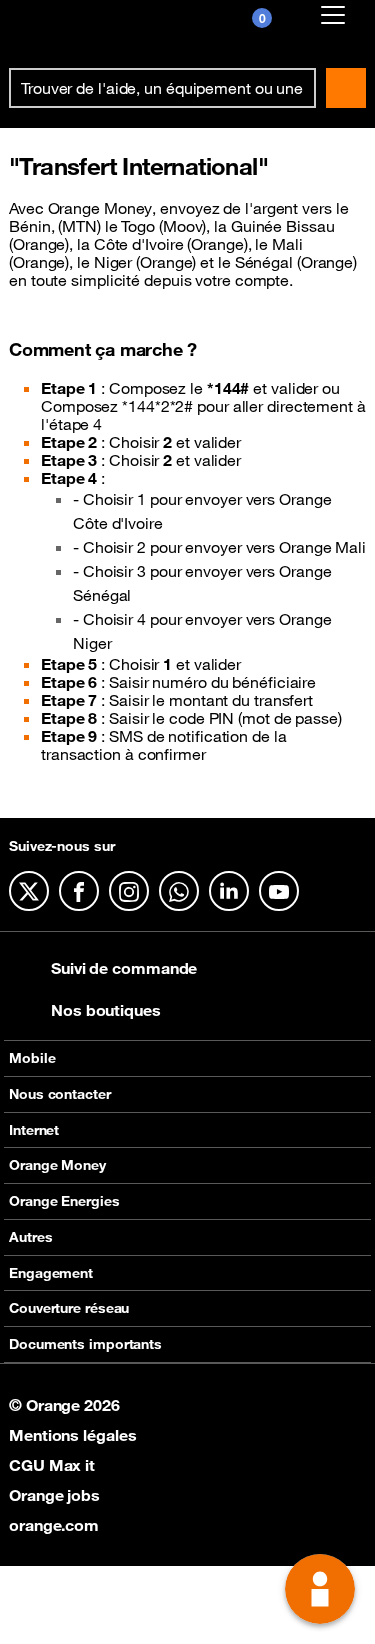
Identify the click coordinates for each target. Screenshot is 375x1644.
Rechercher (346, 88)
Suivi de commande (124, 968)
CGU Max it (52, 1465)
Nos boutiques (106, 1010)
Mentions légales (72, 1435)
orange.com (54, 1525)
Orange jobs (54, 1495)
